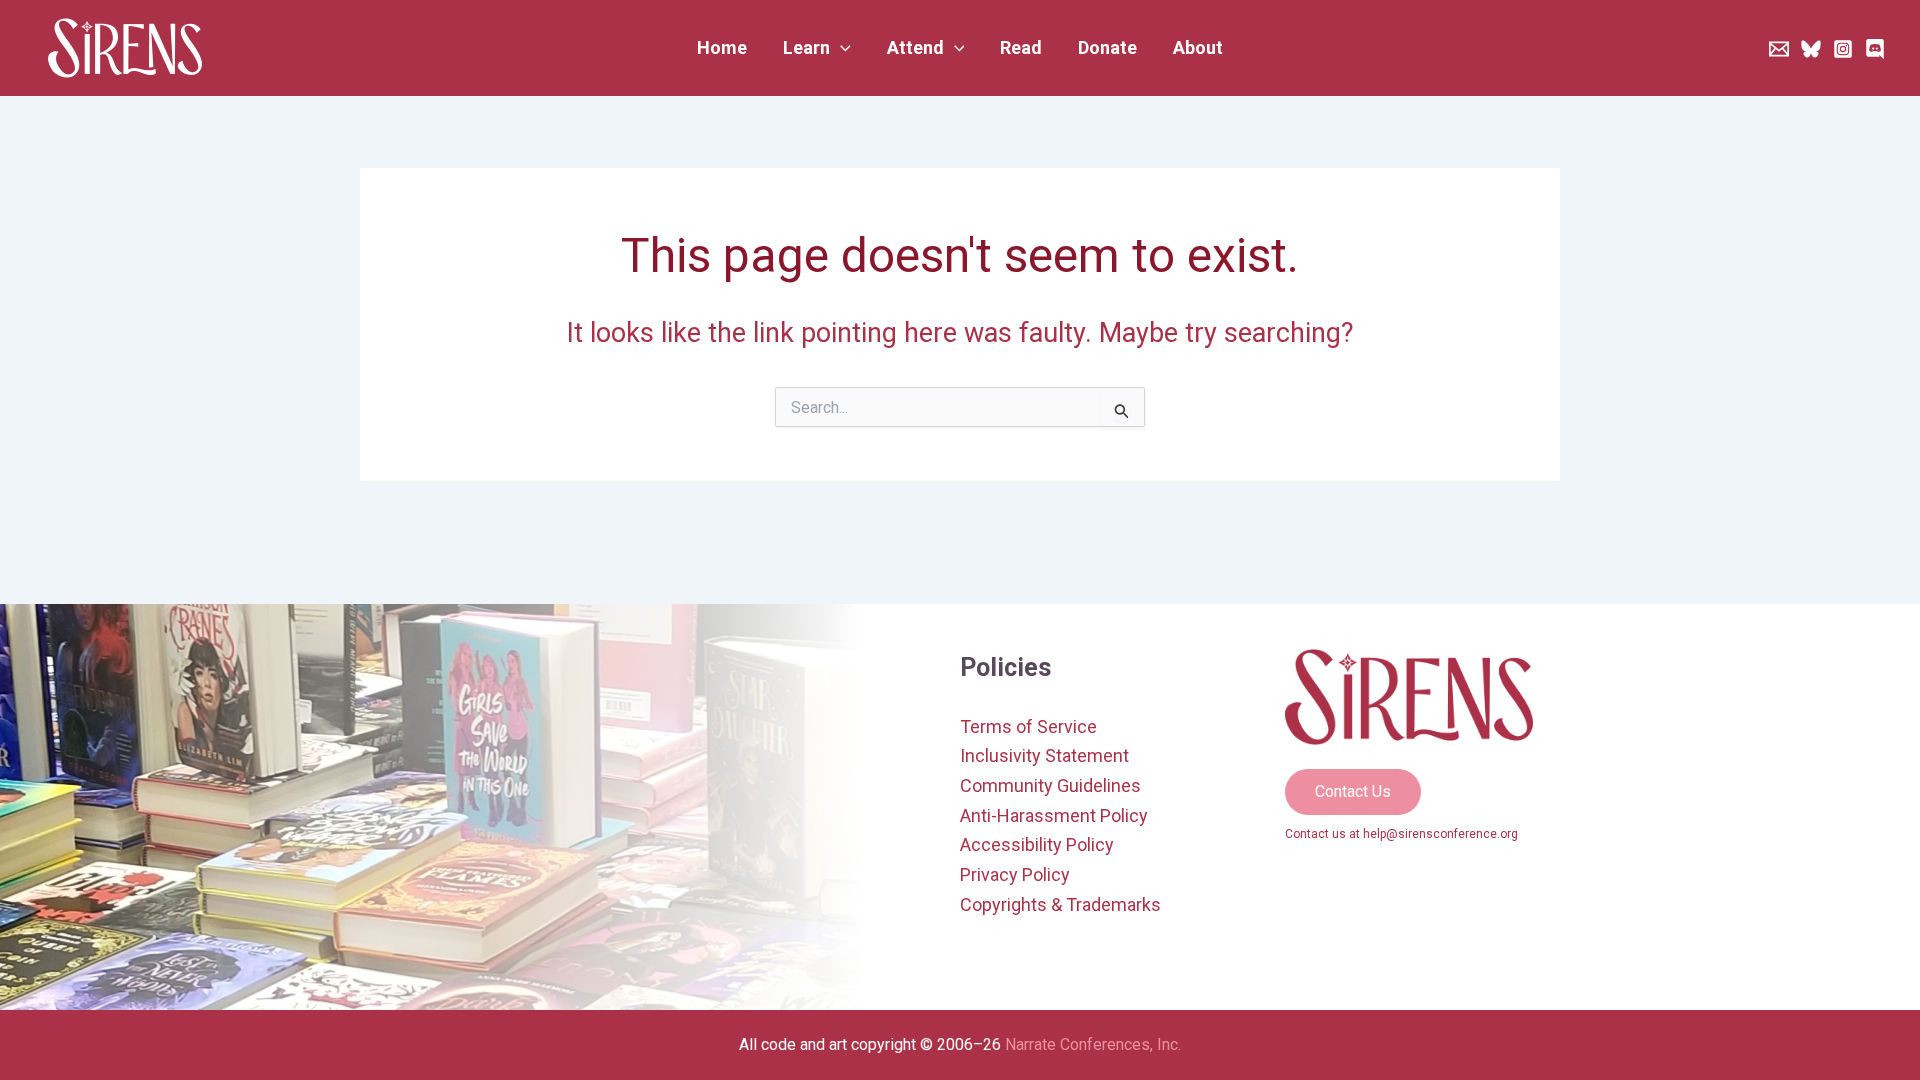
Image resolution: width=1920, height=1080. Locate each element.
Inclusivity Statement (1044, 755)
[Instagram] (1843, 49)
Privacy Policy (1015, 874)
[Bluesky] (1811, 49)
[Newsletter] (1779, 49)
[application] (840, 48)
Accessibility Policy (1037, 844)
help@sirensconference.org (1440, 834)
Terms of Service (1028, 726)
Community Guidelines (1050, 785)
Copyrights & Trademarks (1060, 904)
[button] (817, 48)
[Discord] (1875, 49)
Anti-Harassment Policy (1054, 815)
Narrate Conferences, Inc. (1093, 1044)
